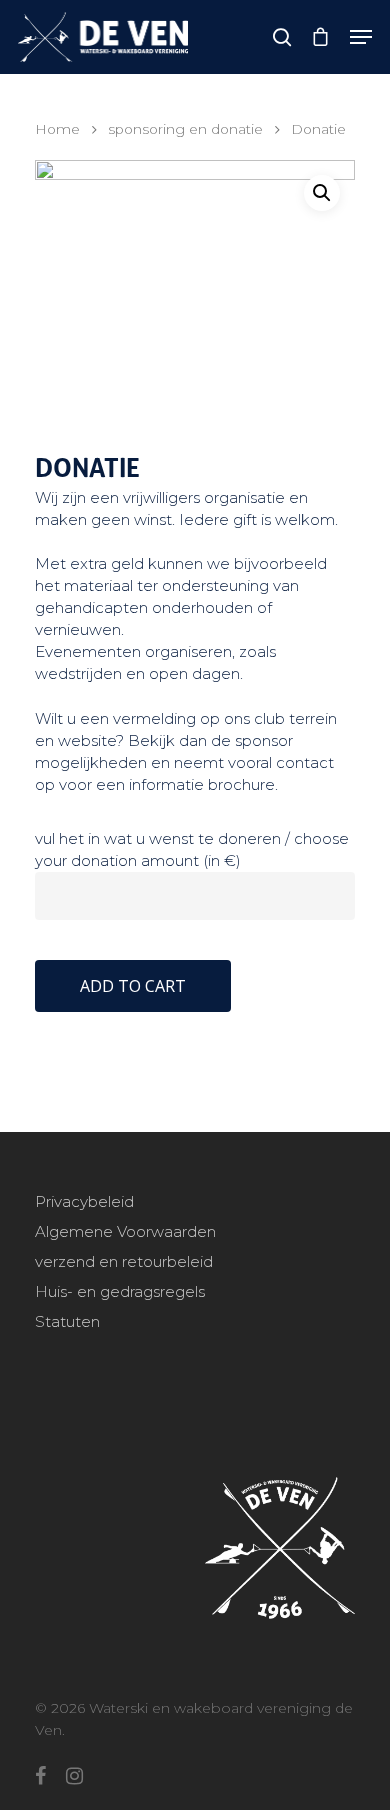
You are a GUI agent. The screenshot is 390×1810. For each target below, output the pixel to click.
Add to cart (133, 986)
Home (57, 129)
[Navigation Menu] (361, 37)
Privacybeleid (84, 1201)
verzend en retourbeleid (124, 1261)
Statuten (67, 1321)
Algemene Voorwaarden (125, 1231)
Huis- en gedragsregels (120, 1291)
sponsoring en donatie (185, 129)
